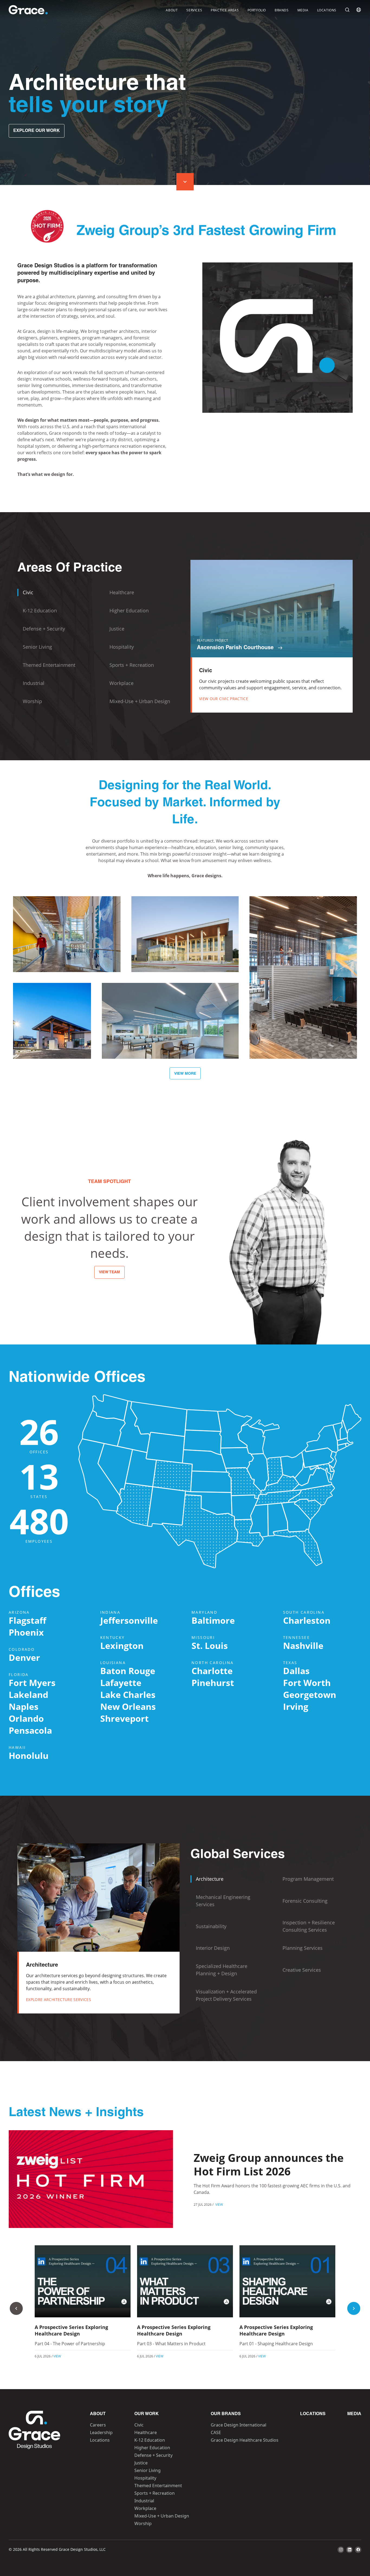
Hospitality (145, 2478)
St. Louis (210, 1646)
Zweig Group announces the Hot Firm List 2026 (269, 2164)
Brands (282, 10)
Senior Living (147, 2470)
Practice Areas (225, 10)
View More (185, 1074)
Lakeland (28, 1695)
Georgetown (310, 1695)
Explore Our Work (37, 131)
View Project (67, 948)
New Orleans (128, 1706)
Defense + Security (153, 2455)
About (172, 10)
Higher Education (152, 2448)
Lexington (122, 1646)
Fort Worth (307, 1683)
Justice (141, 2463)
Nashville (303, 1646)
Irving (296, 1706)
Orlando (26, 1718)
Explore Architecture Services (59, 2000)
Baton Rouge (128, 1671)
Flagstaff (27, 1620)
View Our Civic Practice (224, 699)
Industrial (144, 2501)
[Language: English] (359, 10)
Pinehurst (213, 1683)
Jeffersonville (129, 1620)
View (219, 2204)
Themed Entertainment (158, 2486)
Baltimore (213, 1620)
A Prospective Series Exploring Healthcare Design (71, 2330)
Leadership (101, 2432)
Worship (143, 2523)
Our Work (147, 2414)
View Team (109, 1272)
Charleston (307, 1620)
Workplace (145, 2508)
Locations (327, 10)
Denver (24, 1657)
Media (303, 10)
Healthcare (146, 2432)
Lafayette (121, 1683)
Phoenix (26, 1632)
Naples (24, 1706)
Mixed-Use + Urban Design (162, 2516)
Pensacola (30, 1730)
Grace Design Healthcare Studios (245, 2440)
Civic (139, 2425)
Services (194, 10)
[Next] (354, 2308)
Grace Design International (238, 2425)
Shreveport (124, 1718)
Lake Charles (128, 1695)
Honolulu (29, 1755)
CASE (216, 2432)
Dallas (296, 1671)
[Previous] (16, 2308)
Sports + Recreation (155, 2493)
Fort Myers (32, 1683)
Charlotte (212, 1671)
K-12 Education (150, 2440)
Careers (98, 2425)
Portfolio (257, 10)
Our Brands (226, 2414)
